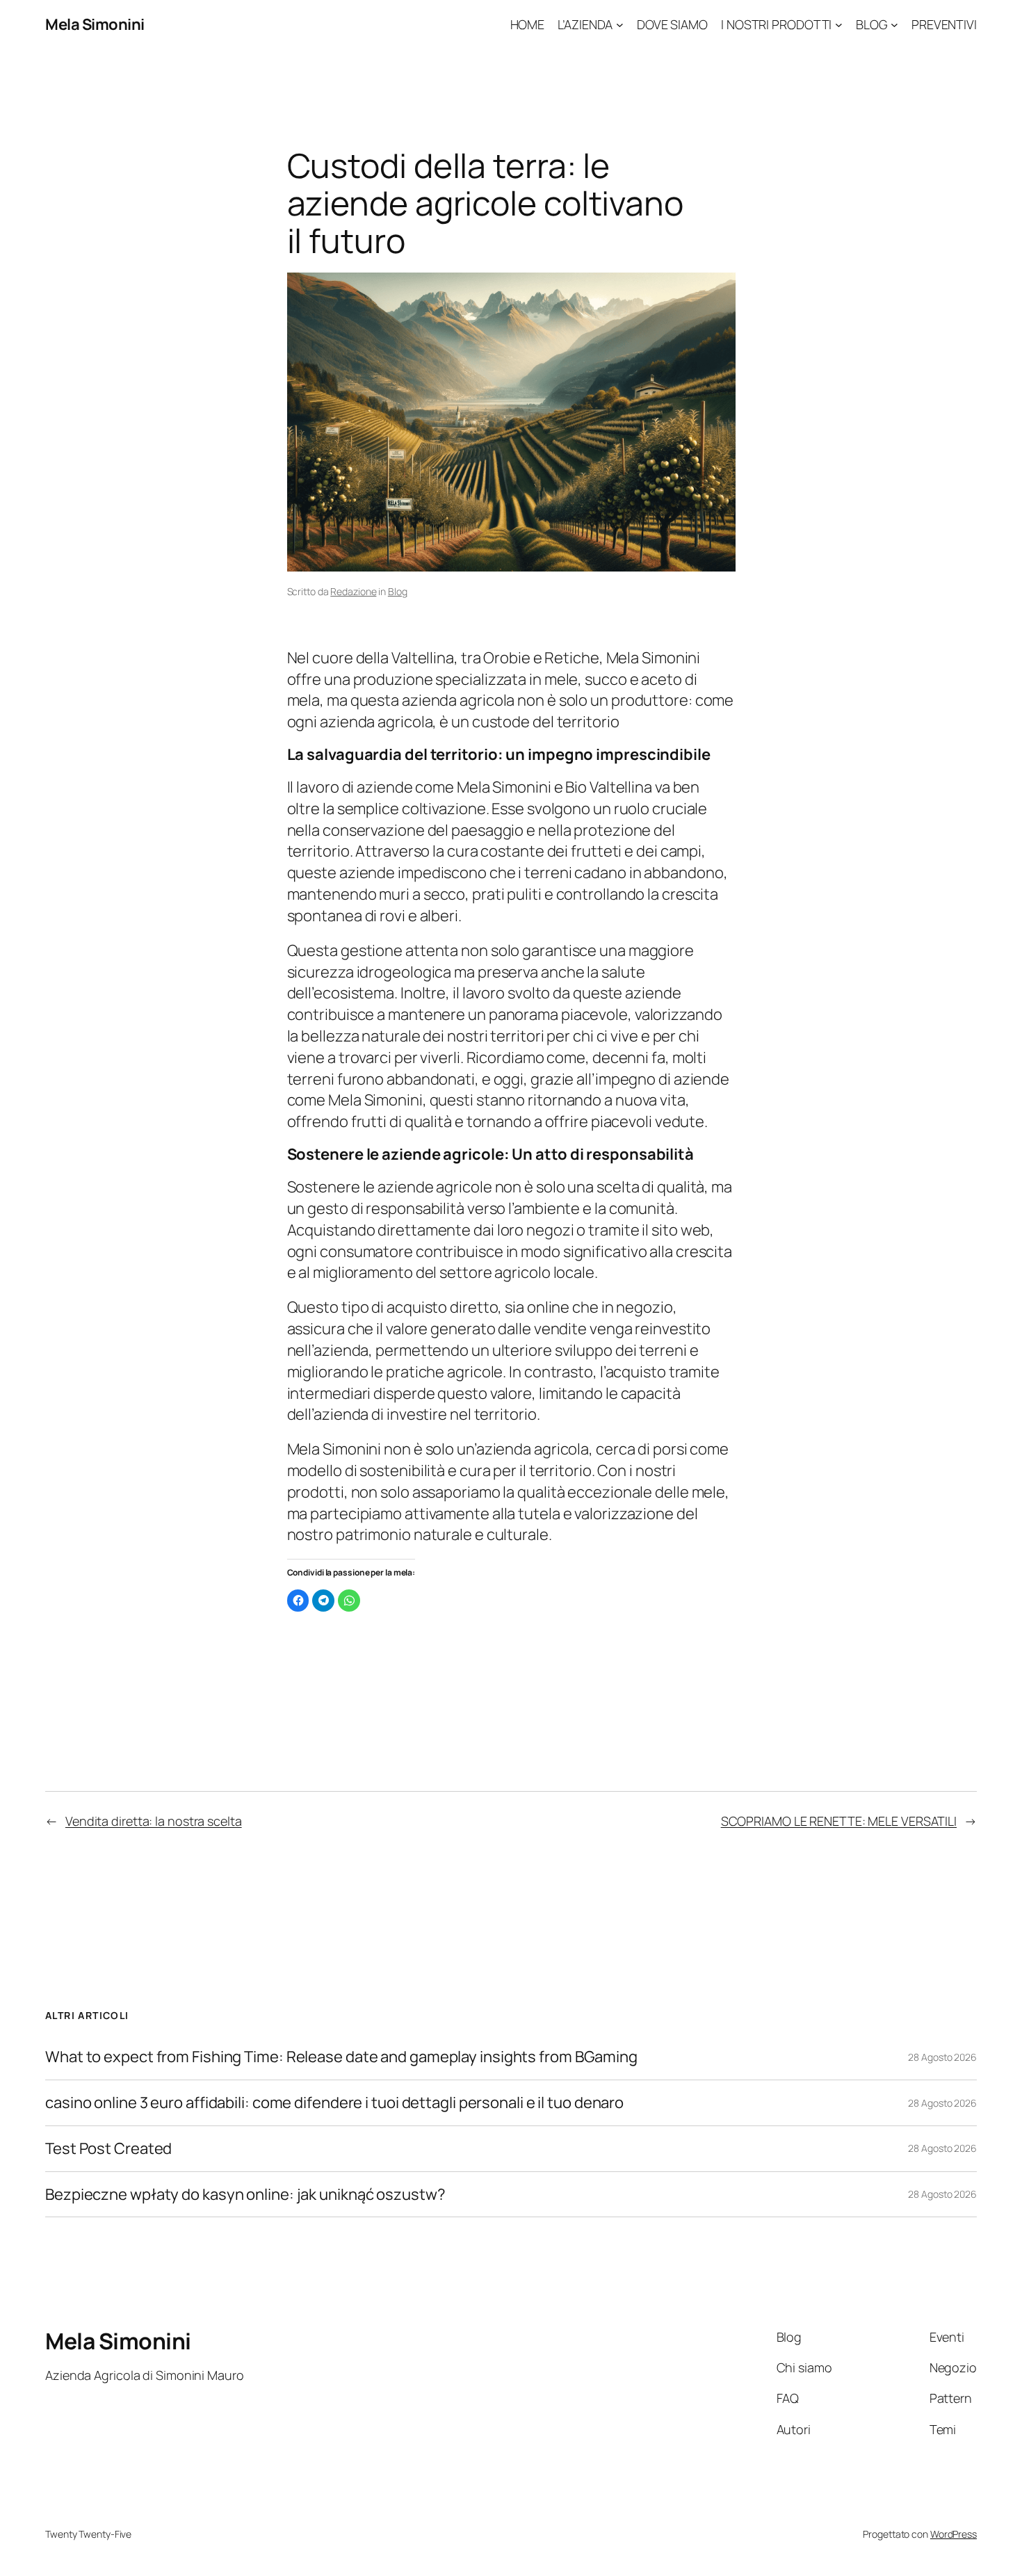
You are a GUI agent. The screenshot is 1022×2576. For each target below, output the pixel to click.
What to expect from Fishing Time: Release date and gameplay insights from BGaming (341, 2057)
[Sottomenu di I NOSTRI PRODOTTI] (839, 25)
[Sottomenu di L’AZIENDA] (620, 25)
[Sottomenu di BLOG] (894, 25)
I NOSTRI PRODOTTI (776, 24)
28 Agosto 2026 (942, 2057)
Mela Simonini (95, 24)
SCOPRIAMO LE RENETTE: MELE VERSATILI (839, 1821)
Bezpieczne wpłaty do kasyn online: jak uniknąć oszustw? (245, 2195)
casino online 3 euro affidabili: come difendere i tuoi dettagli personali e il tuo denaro (334, 2103)
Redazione (353, 591)
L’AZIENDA (585, 24)
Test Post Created (108, 2149)
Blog (398, 591)
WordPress (954, 2534)
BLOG (872, 24)
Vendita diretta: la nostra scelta (154, 1821)
